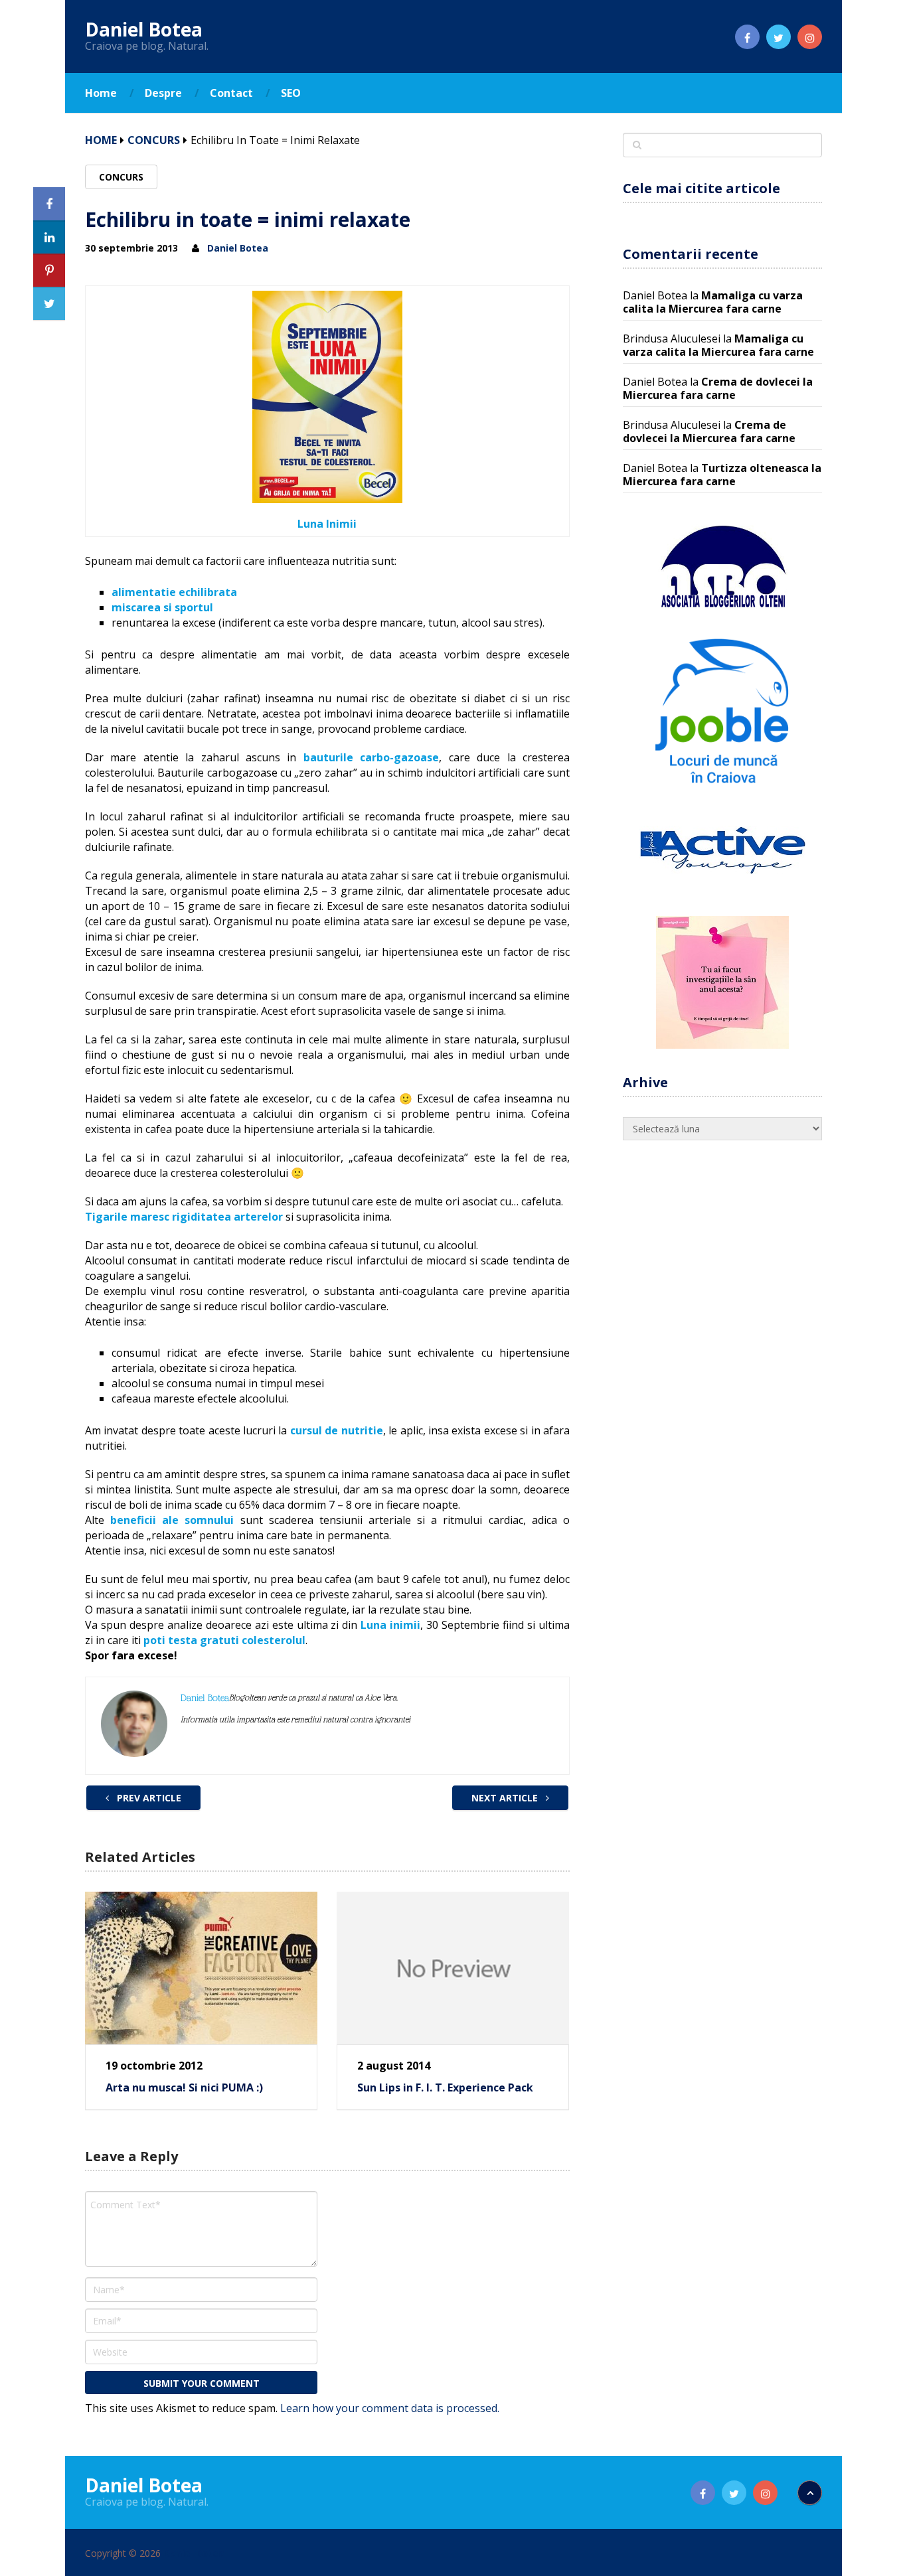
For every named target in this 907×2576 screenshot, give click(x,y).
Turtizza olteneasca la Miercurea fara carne (722, 475)
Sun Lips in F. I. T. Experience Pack (445, 2087)
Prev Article (148, 1798)
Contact (231, 93)
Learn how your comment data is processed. (390, 2408)
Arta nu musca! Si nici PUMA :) (184, 2087)
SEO (291, 93)
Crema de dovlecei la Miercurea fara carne (718, 388)
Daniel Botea (144, 29)
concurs (154, 140)
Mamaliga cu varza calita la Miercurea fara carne (713, 302)
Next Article (506, 1798)
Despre (163, 93)
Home (101, 93)
